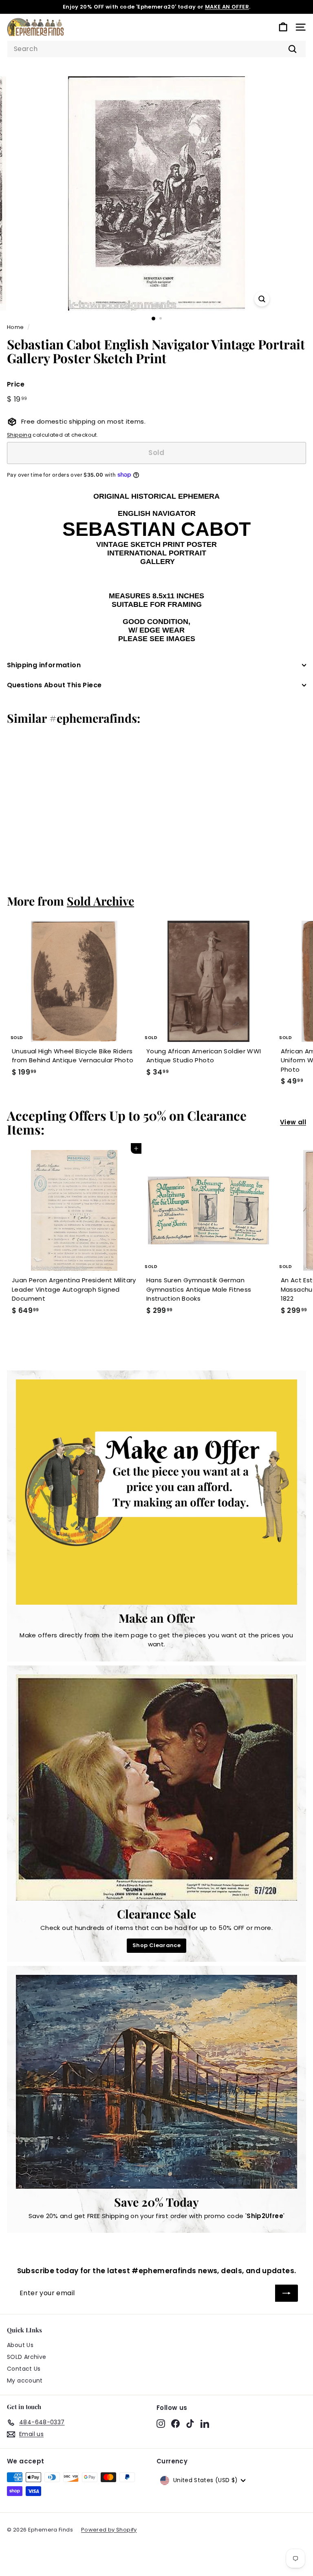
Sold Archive (100, 901)
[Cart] (283, 27)
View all (293, 1122)
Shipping (19, 435)
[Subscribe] (287, 2293)
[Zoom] (262, 299)
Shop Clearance (156, 1945)
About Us (20, 2345)
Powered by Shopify (109, 2530)
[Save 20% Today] (156, 2082)
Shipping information (44, 665)
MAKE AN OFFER (227, 7)
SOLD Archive (27, 2357)
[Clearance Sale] (156, 1788)
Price (16, 384)
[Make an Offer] (156, 1492)
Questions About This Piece (54, 685)
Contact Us (24, 2369)
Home (15, 327)
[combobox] (156, 49)
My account (25, 2381)
